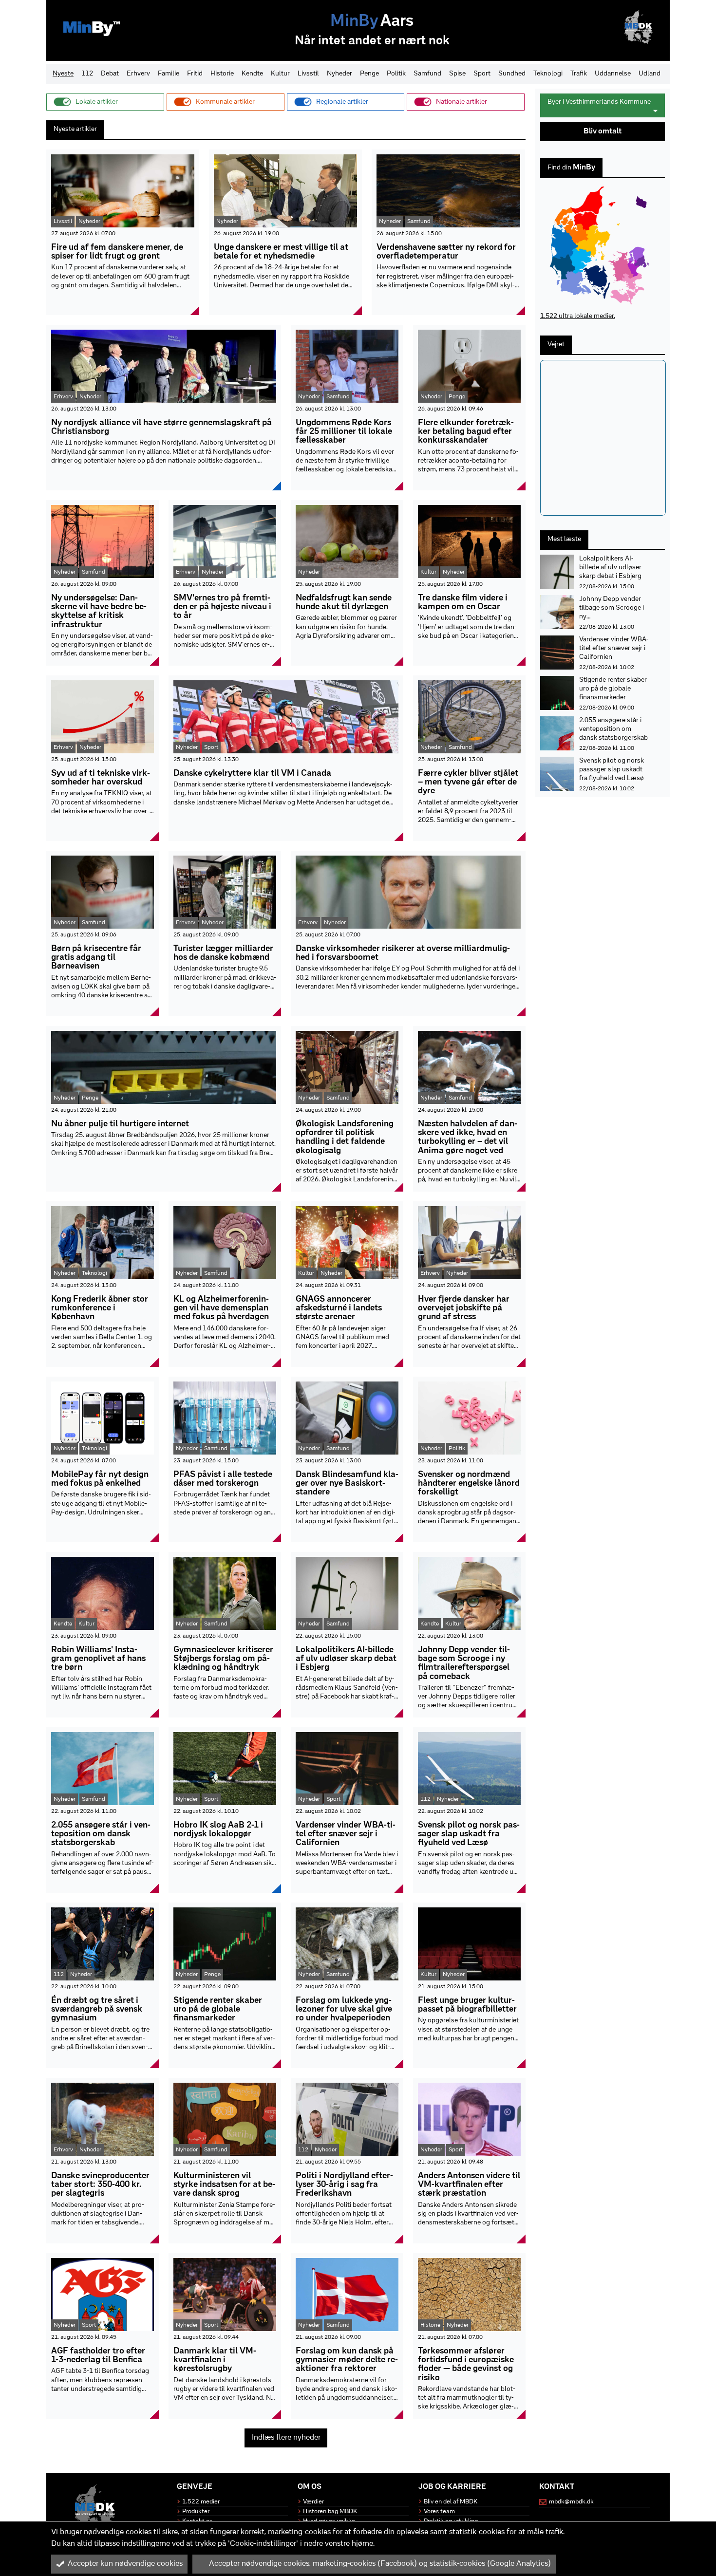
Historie (222, 74)
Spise (457, 74)
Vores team (439, 2511)
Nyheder (339, 74)
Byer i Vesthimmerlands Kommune (599, 102)
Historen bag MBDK (330, 2511)
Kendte (252, 74)
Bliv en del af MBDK (451, 2502)
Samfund (427, 74)
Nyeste (63, 74)
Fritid (195, 74)
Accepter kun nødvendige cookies (125, 2564)
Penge (369, 74)
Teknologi (548, 74)
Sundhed (512, 74)
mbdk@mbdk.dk (571, 2502)
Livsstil (308, 74)
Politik (396, 74)
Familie (169, 74)
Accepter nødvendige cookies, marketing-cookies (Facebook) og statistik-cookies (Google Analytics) (380, 2564)
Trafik (579, 74)
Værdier (313, 2502)
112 (87, 74)
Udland (650, 74)
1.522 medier (201, 2502)
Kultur (280, 74)
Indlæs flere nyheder (286, 2438)
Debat (110, 74)
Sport (482, 74)
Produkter (196, 2511)
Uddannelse (613, 74)
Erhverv (138, 74)
